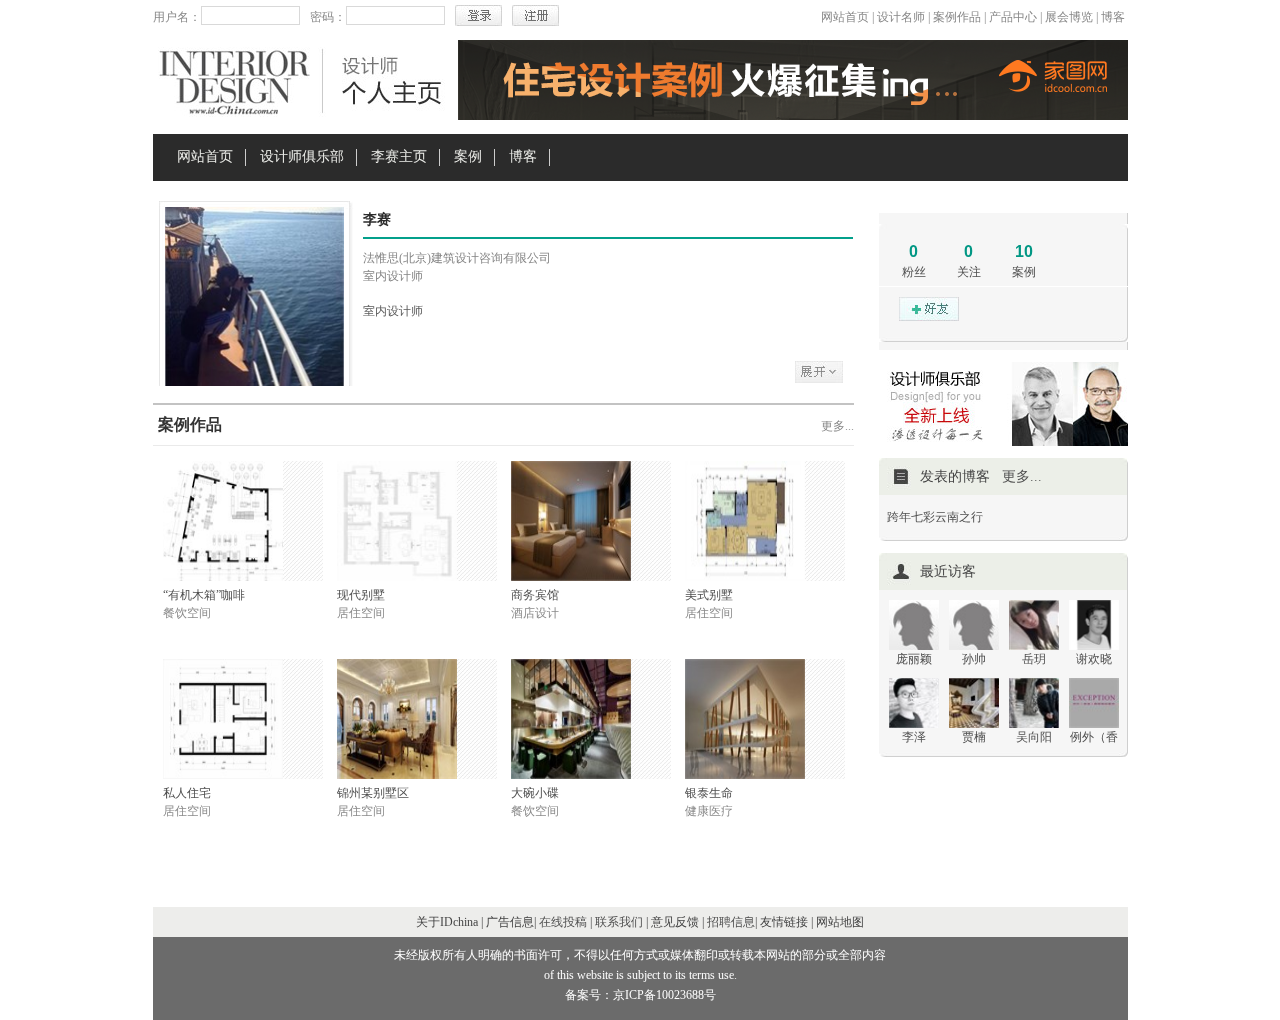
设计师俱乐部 (302, 156)
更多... (837, 426)
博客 (1113, 17)
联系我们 (619, 922)
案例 (468, 156)
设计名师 (901, 17)
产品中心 (1013, 17)
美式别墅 (709, 595)
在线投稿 (563, 922)
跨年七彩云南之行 (935, 517)
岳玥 (1034, 659)
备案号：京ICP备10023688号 (640, 995)
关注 (969, 272)
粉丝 (914, 272)
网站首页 (845, 17)
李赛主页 (399, 156)
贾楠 (974, 737)
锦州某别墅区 (373, 793)
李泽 (914, 737)
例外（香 (1094, 737)
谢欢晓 (1094, 659)
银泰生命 (709, 793)
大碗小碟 (535, 793)
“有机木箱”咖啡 (204, 595)
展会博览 (1069, 17)
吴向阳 (1034, 737)
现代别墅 (361, 595)
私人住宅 (187, 793)
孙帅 (974, 659)
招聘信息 (731, 922)
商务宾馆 (535, 595)
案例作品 (957, 17)
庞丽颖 (914, 659)
